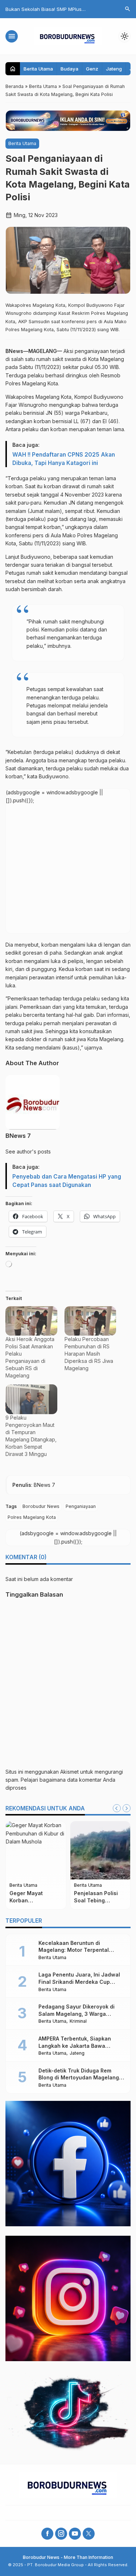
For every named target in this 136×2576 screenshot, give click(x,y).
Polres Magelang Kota (32, 1517)
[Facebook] (47, 2534)
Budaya (69, 69)
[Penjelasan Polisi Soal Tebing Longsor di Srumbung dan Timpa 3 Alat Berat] (100, 1850)
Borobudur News (41, 1506)
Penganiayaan (81, 1506)
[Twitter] (89, 2534)
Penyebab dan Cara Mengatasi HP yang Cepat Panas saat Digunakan (67, 1181)
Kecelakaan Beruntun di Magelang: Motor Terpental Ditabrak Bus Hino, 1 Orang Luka (79, 1950)
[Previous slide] (117, 1808)
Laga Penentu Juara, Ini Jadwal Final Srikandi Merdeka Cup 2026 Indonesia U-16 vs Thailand (81, 1982)
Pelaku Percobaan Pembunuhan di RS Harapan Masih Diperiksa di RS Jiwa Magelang (89, 1354)
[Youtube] (75, 2534)
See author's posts (28, 1151)
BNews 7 (18, 1136)
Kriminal (78, 2021)
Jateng (114, 69)
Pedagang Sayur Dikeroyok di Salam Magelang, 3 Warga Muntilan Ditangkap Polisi (77, 2014)
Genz (92, 69)
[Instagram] (61, 2534)
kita (80, 1007)
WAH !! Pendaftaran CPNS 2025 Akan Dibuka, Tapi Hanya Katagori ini (64, 459)
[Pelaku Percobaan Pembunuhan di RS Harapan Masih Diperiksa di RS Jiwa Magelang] (90, 1321)
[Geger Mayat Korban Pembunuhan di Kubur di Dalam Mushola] (36, 1850)
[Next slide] (127, 1808)
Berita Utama (38, 69)
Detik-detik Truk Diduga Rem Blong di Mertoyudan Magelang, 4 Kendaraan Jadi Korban (79, 2078)
